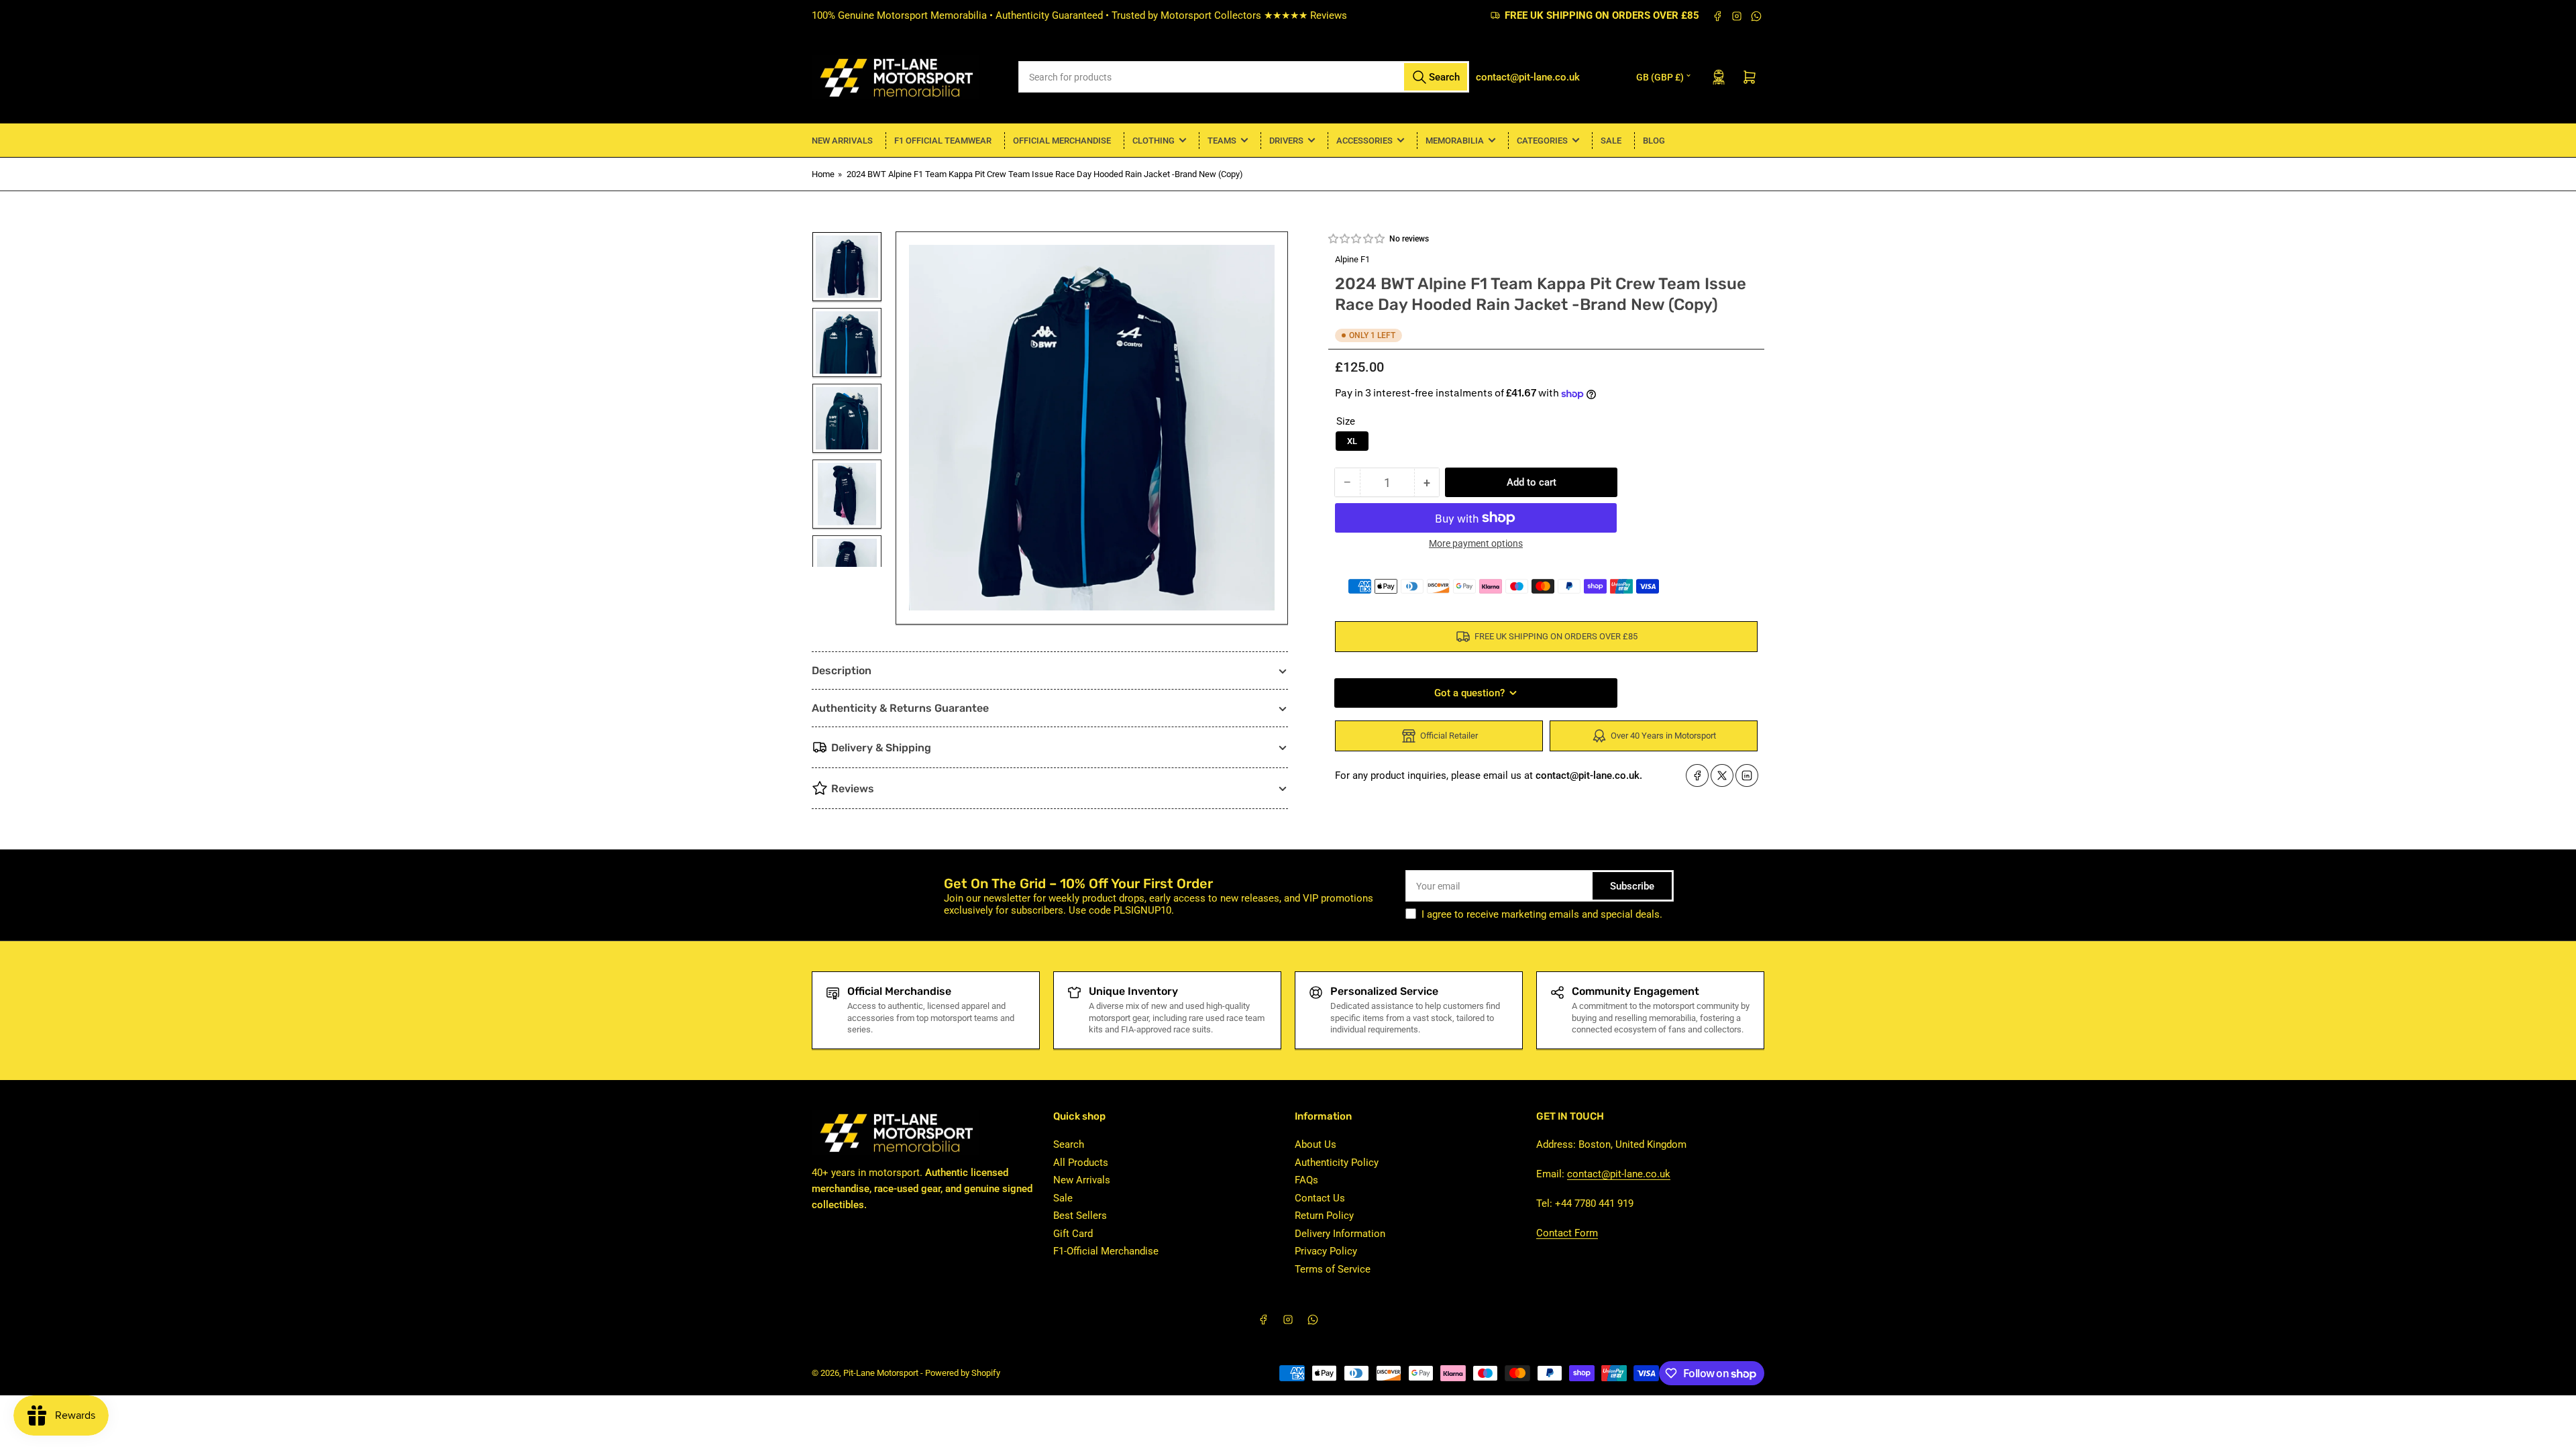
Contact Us (1320, 1198)
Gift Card (1073, 1234)
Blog (1654, 141)
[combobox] (1244, 77)
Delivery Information (1340, 1234)
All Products (1081, 1163)
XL (1352, 441)
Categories (1542, 141)
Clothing (1153, 141)
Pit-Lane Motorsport (881, 1373)
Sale (1611, 141)
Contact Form (1567, 1233)
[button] (1357, 239)
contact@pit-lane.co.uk (1619, 1174)
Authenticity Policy (1337, 1163)
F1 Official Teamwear (943, 141)
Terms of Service (1333, 1269)
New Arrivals (842, 141)
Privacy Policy (1326, 1251)
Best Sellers (1080, 1216)
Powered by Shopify (963, 1373)
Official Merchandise (1062, 141)
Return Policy (1324, 1216)
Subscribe (1632, 886)
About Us (1316, 1144)
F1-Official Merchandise (1106, 1251)
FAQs (1306, 1180)
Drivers (1286, 141)
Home (823, 174)
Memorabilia (1455, 141)
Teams (1222, 141)
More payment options (1476, 543)
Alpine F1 (1352, 259)
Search (1069, 1144)
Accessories (1364, 141)
